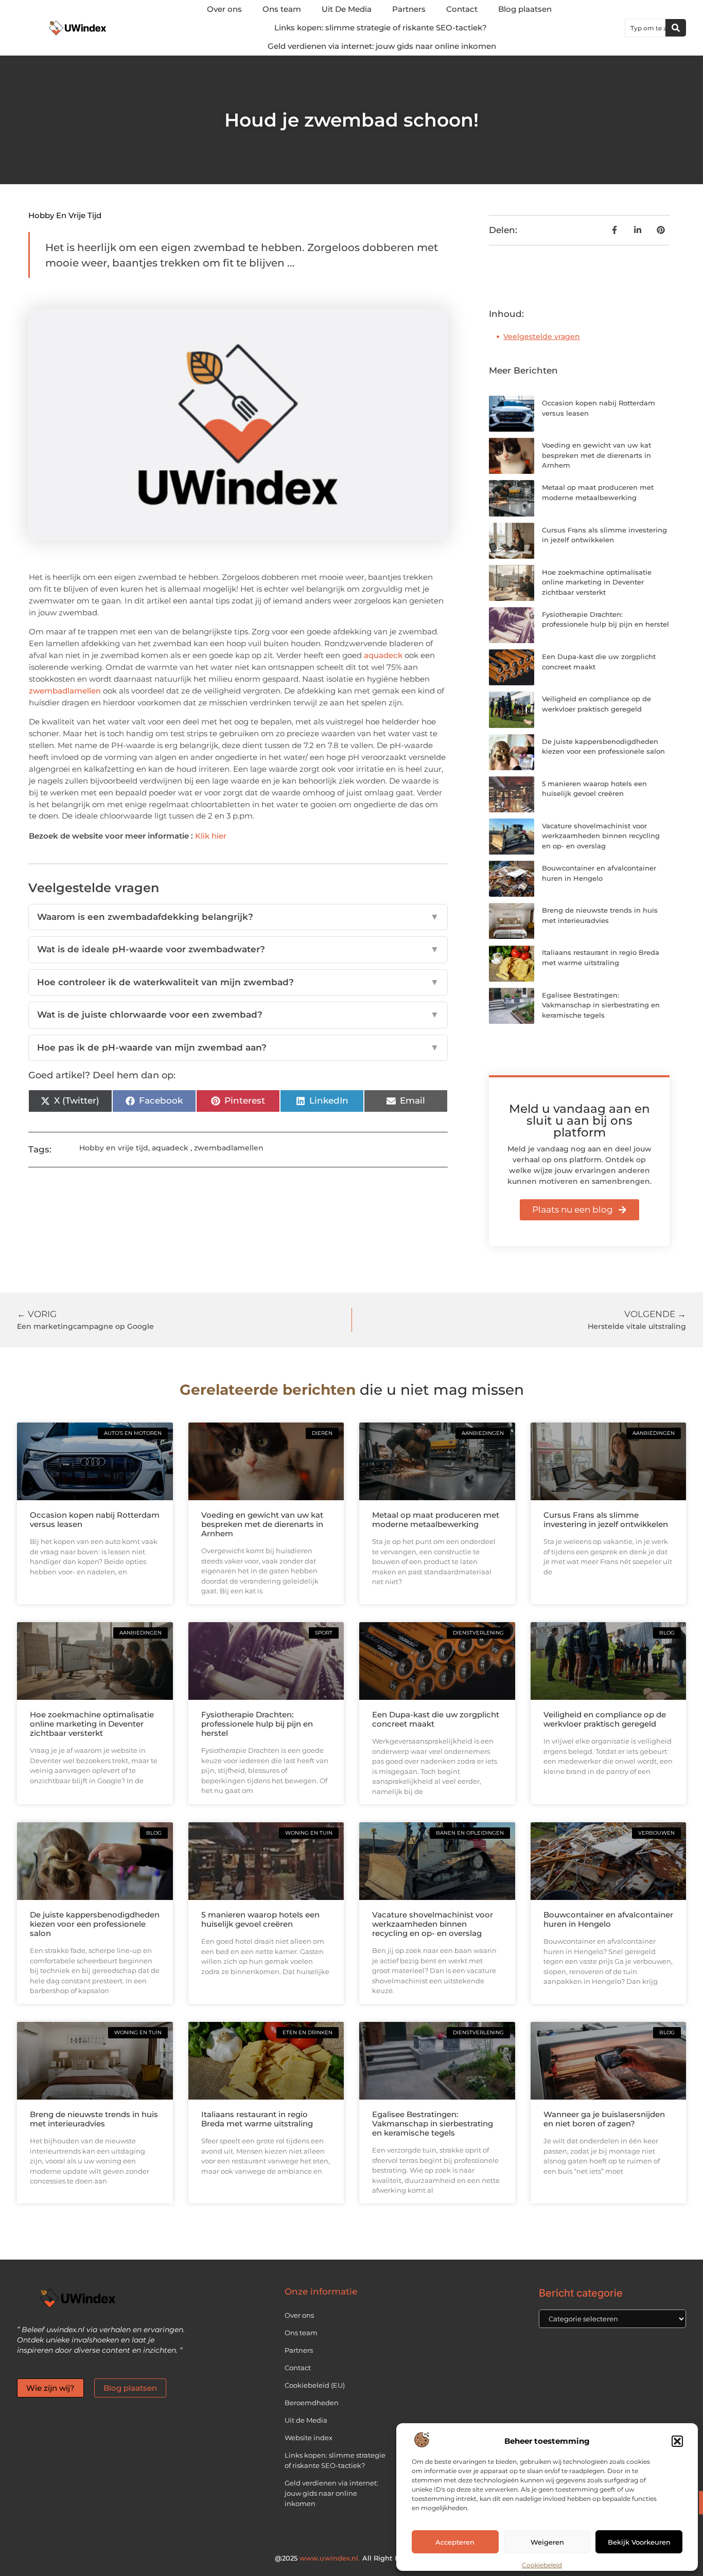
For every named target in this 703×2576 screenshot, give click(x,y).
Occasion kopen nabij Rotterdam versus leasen (95, 1520)
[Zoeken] (676, 28)
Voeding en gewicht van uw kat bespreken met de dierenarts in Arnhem (596, 455)
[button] (677, 2441)
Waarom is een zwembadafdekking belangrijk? (238, 917)
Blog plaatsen (525, 9)
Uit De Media (347, 9)
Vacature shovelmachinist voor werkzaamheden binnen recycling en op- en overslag (601, 836)
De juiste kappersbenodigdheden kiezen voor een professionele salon (95, 1924)
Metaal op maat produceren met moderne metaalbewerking (436, 1520)
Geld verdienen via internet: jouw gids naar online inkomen (382, 46)
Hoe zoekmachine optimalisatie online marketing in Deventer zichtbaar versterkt (597, 582)
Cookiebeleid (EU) (315, 2385)
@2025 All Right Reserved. (351, 2558)
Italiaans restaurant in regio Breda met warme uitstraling (257, 2119)
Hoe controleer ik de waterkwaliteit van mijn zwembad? (238, 982)
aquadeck (383, 655)
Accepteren (455, 2542)
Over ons (224, 9)
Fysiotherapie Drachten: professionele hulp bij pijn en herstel (257, 1724)
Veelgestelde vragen (542, 336)
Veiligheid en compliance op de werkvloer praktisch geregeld (605, 1719)
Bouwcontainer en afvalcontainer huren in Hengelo (608, 1919)
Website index (309, 2438)
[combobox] (645, 28)
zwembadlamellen (65, 691)
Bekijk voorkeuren (639, 2542)
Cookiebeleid (542, 2565)
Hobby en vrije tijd (65, 215)
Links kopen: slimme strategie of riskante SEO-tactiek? (381, 28)
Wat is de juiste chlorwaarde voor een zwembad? (238, 1015)
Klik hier (211, 836)
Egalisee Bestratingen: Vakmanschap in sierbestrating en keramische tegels (601, 1005)
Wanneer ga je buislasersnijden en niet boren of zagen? (604, 2119)
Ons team (282, 9)
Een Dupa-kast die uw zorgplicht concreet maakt (436, 1719)
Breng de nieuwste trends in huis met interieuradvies (94, 2119)
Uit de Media (306, 2420)
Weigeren (547, 2542)
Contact (462, 9)
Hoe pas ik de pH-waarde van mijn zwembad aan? (238, 1047)
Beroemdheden (312, 2403)
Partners (409, 9)
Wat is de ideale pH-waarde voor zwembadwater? (238, 949)
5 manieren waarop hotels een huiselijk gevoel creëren (260, 1919)
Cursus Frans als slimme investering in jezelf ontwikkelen (606, 1520)
